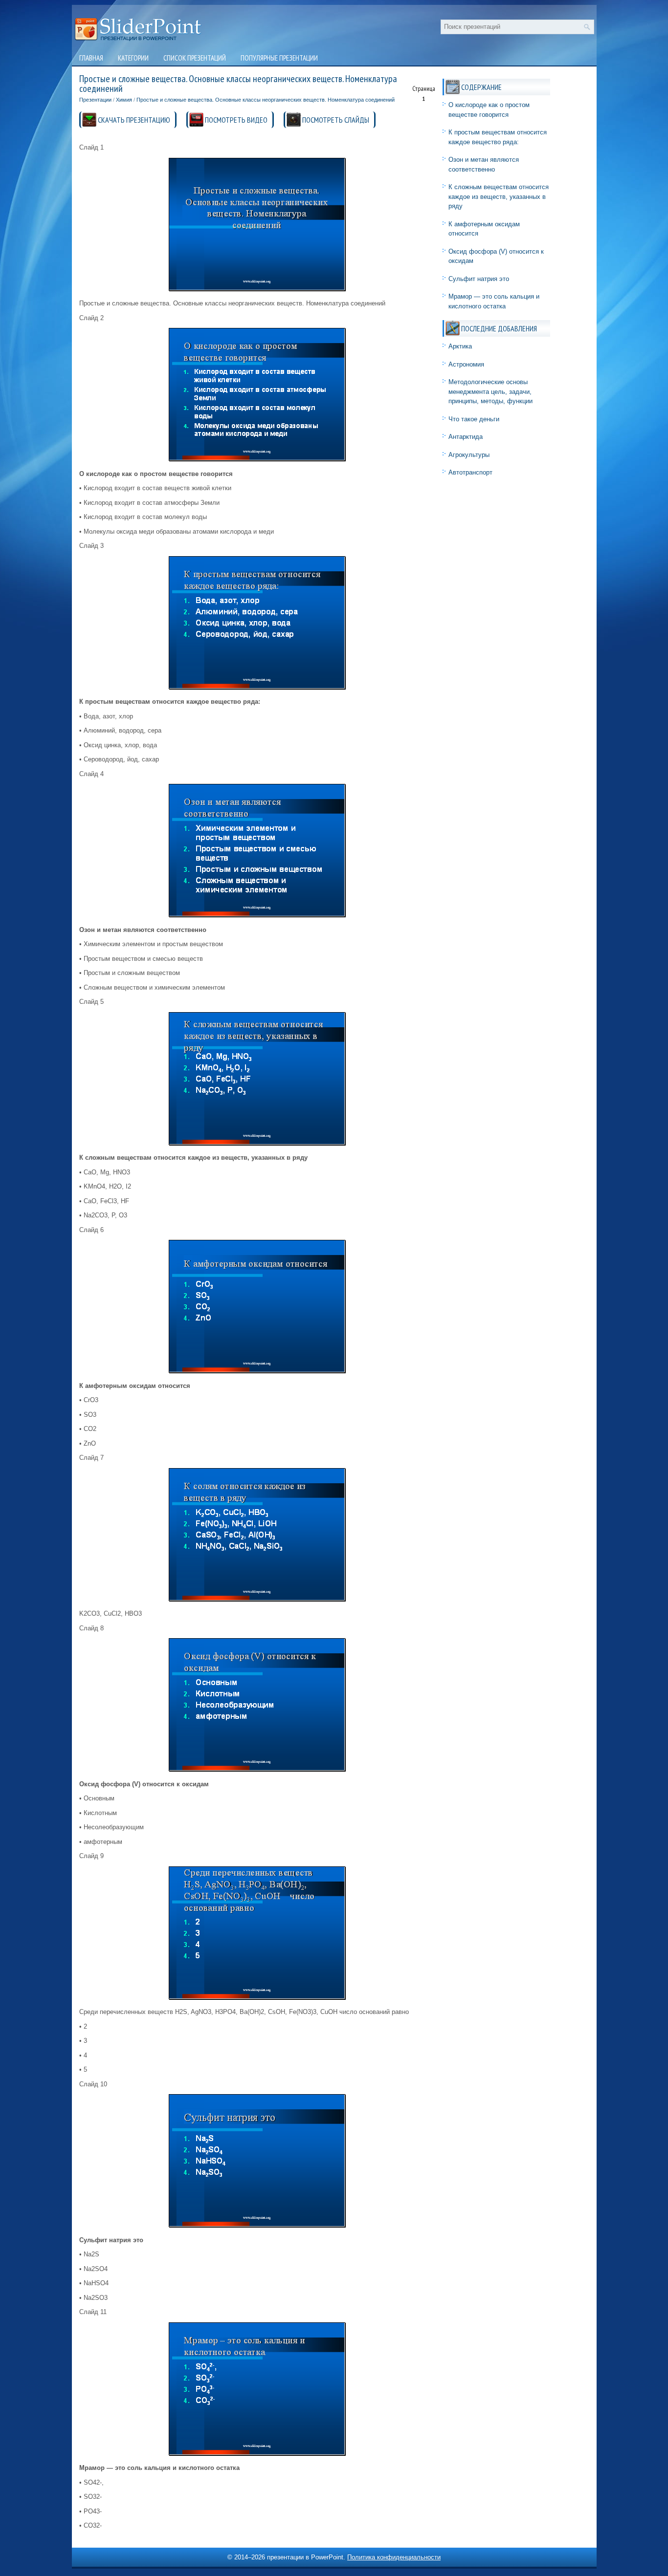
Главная (91, 58)
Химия (124, 100)
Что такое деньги (474, 419)
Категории (133, 58)
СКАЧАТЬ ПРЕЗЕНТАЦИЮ (134, 120)
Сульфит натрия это (479, 279)
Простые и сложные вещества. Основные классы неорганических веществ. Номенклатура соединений (266, 100)
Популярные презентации (279, 58)
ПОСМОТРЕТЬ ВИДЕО (236, 120)
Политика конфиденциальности (394, 2557)
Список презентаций (195, 58)
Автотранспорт (470, 472)
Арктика (460, 346)
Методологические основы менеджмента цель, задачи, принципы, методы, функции (490, 391)
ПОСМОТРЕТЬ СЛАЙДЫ (336, 120)
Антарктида (466, 437)
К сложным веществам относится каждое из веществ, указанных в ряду (499, 196)
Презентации (95, 100)
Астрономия (466, 364)
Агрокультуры (469, 455)
